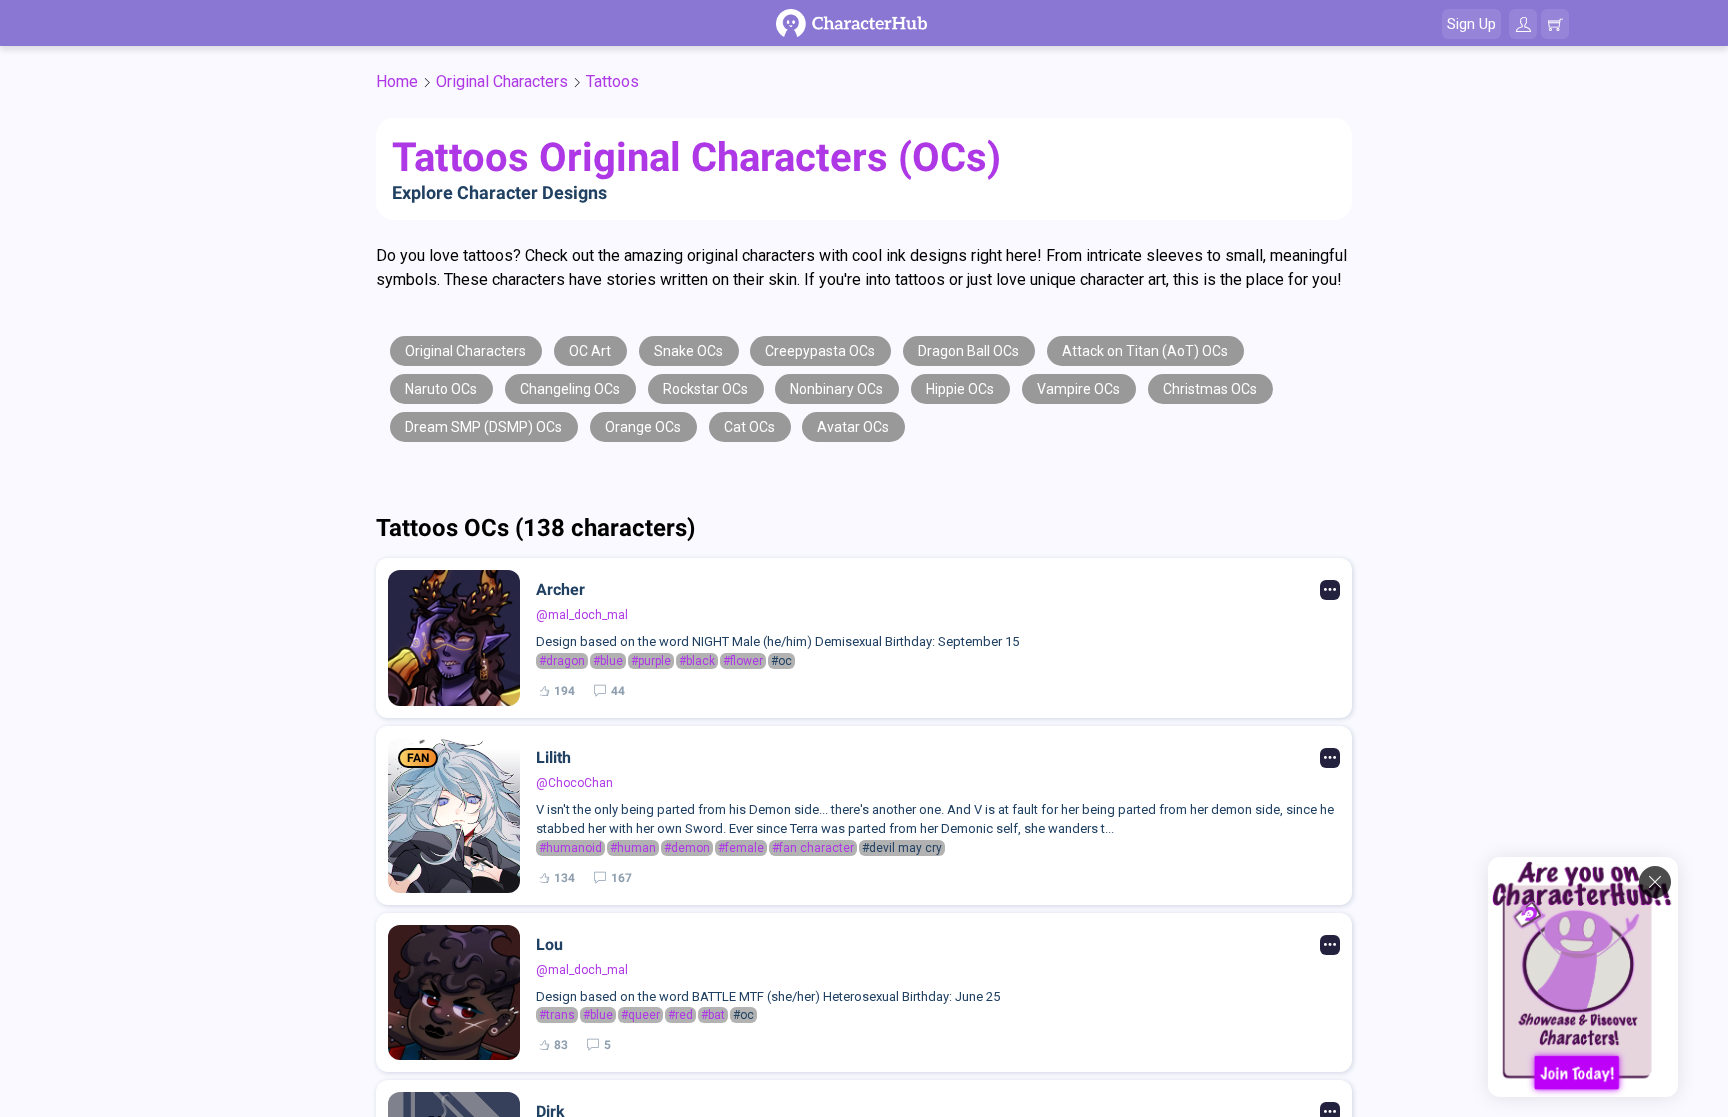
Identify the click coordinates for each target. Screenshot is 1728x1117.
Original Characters (502, 81)
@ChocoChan (574, 783)
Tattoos (612, 81)
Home (397, 81)
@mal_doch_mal (582, 615)
